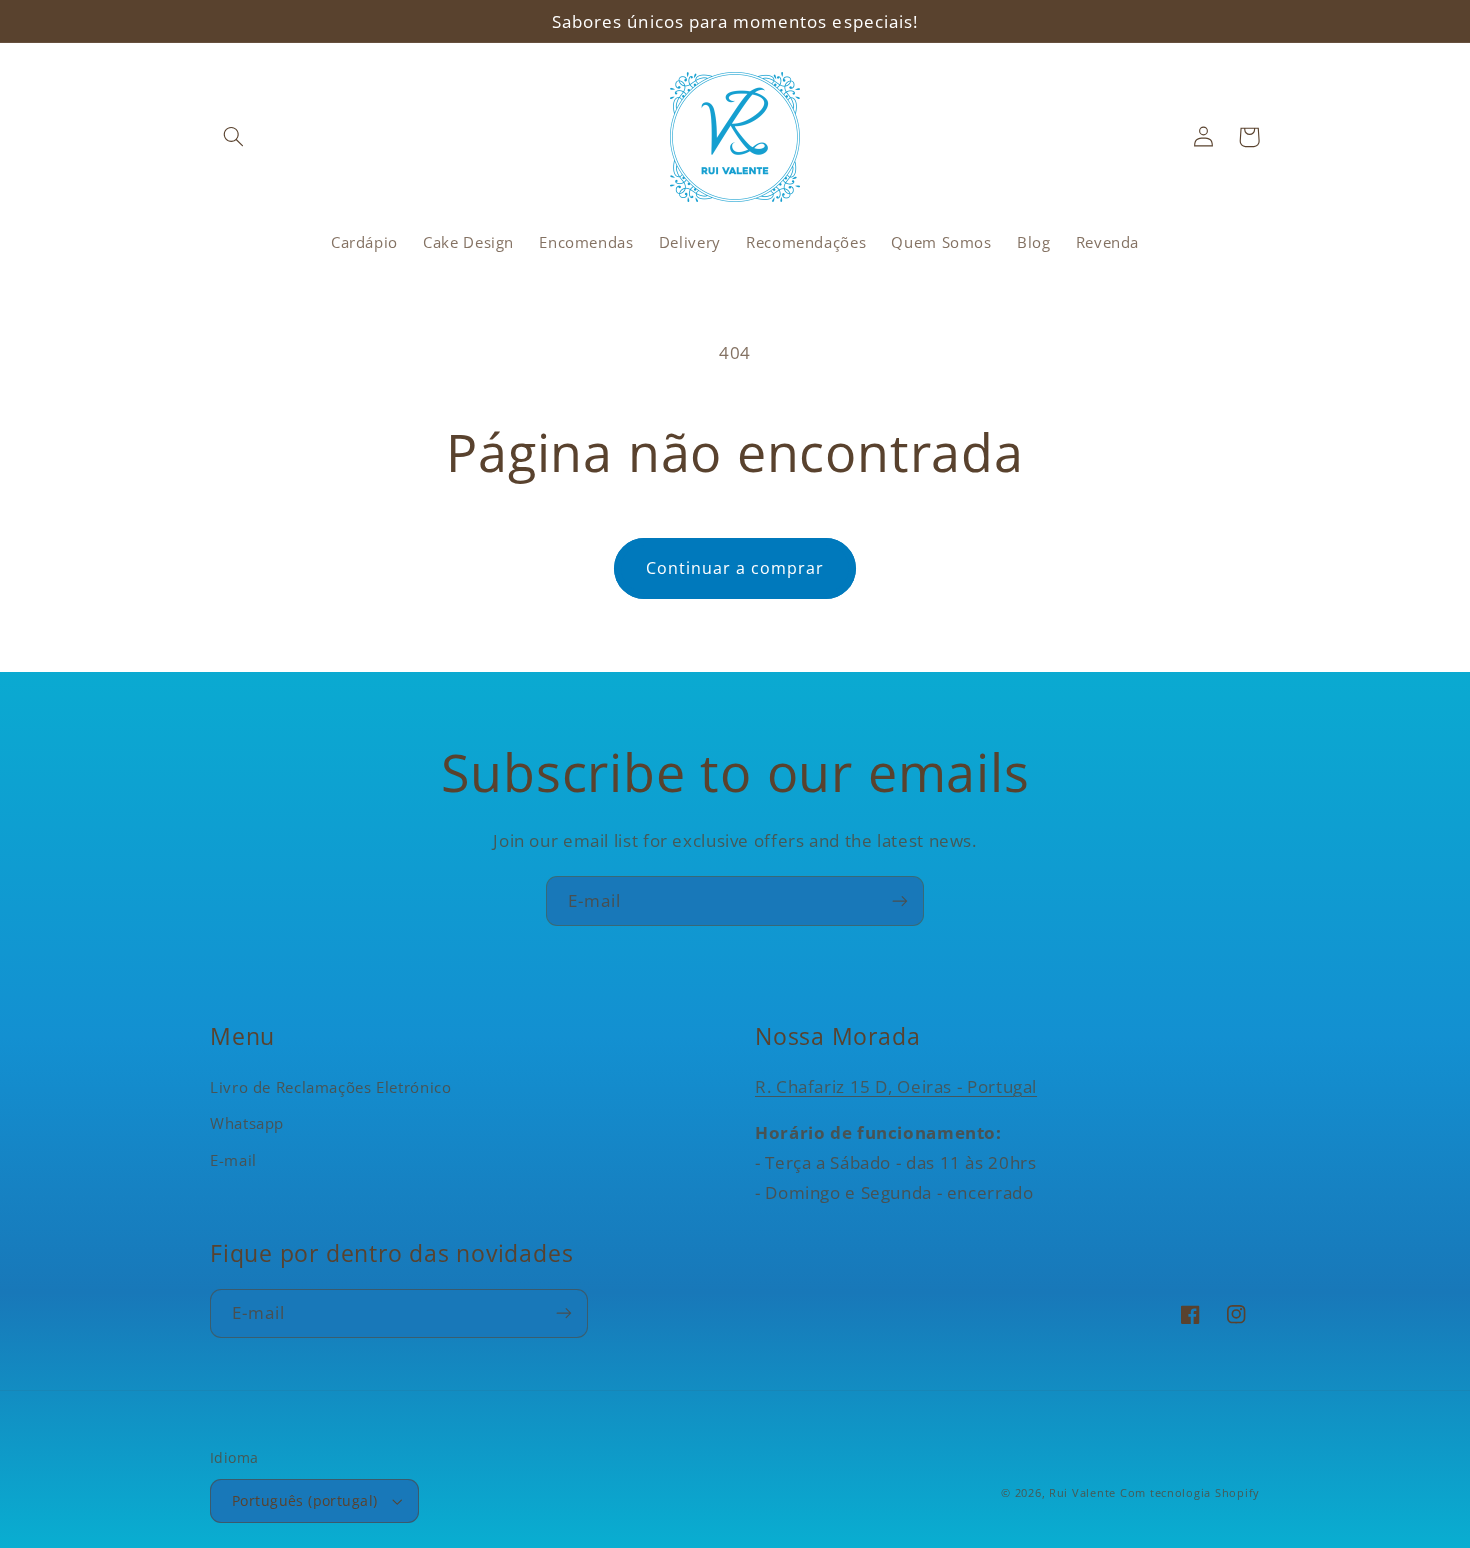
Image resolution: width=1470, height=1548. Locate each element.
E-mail (233, 1160)
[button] (233, 137)
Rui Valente (1082, 1493)
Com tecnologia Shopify (1190, 1493)
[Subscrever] (900, 900)
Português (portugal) (304, 1500)
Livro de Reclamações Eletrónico (331, 1087)
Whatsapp (247, 1123)
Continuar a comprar (735, 568)
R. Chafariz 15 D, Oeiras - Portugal (896, 1086)
